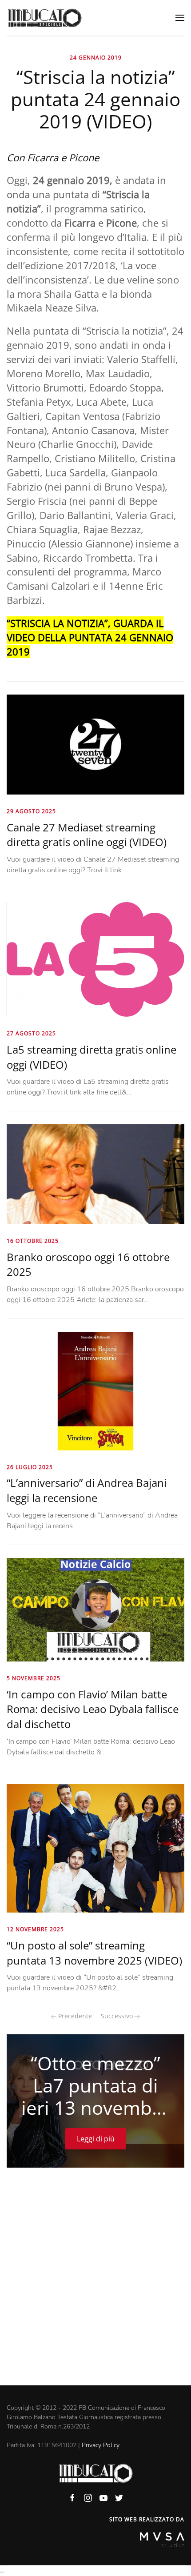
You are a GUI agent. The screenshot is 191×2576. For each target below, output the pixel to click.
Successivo (118, 2016)
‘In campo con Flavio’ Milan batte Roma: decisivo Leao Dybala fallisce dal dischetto (93, 1709)
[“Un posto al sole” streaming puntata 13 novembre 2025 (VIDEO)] (95, 1848)
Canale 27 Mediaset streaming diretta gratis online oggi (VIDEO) (87, 835)
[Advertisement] (95, 2285)
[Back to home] (44, 18)
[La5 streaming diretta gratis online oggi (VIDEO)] (95, 959)
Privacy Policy (101, 2445)
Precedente (74, 2016)
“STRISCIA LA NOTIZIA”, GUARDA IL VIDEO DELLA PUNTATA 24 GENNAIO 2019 (90, 637)
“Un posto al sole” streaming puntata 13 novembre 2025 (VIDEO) (94, 1953)
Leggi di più (96, 2139)
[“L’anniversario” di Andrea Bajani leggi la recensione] (95, 1390)
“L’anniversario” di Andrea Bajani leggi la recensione (87, 1490)
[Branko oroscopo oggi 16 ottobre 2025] (95, 1174)
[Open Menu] (180, 18)
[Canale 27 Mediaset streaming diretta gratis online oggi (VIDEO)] (95, 744)
